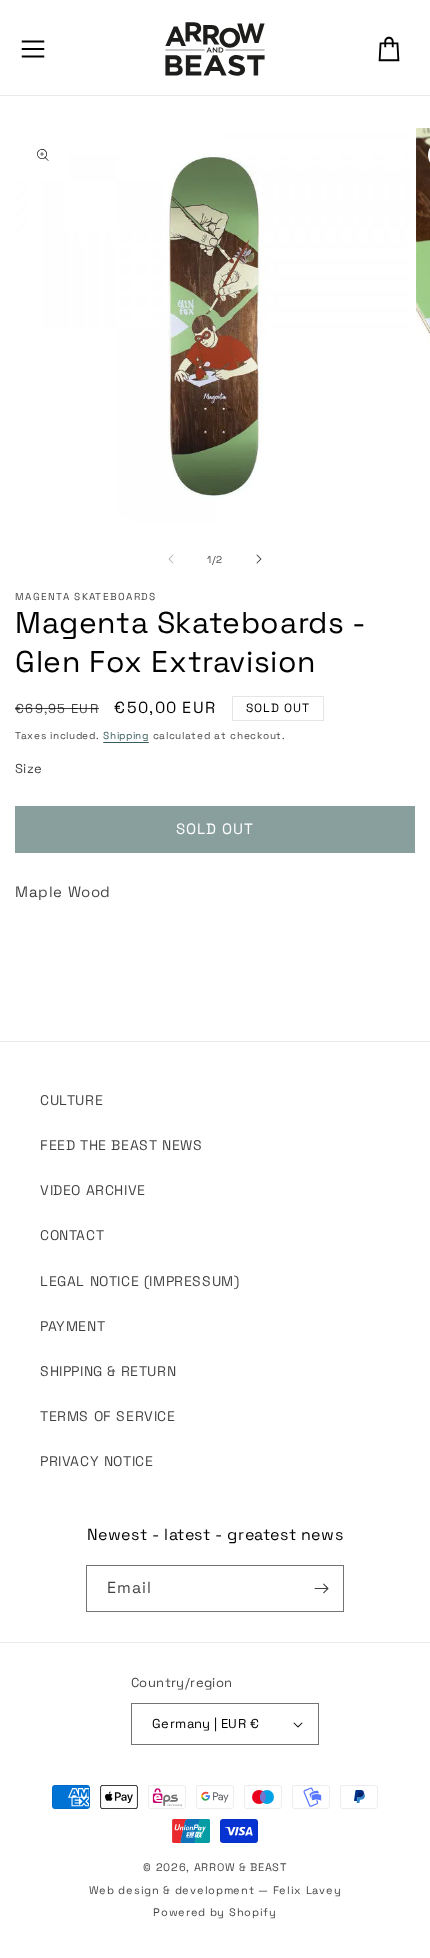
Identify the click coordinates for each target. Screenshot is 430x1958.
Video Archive (93, 1190)
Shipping (126, 735)
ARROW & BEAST (240, 1867)
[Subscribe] (321, 1588)
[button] (33, 49)
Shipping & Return (108, 1371)
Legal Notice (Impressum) (139, 1281)
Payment (72, 1326)
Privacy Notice (96, 1461)
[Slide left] (171, 559)
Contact (72, 1235)
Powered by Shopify (215, 1912)
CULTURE (71, 1100)
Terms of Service (108, 1416)
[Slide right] (259, 559)
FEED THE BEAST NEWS (121, 1145)
